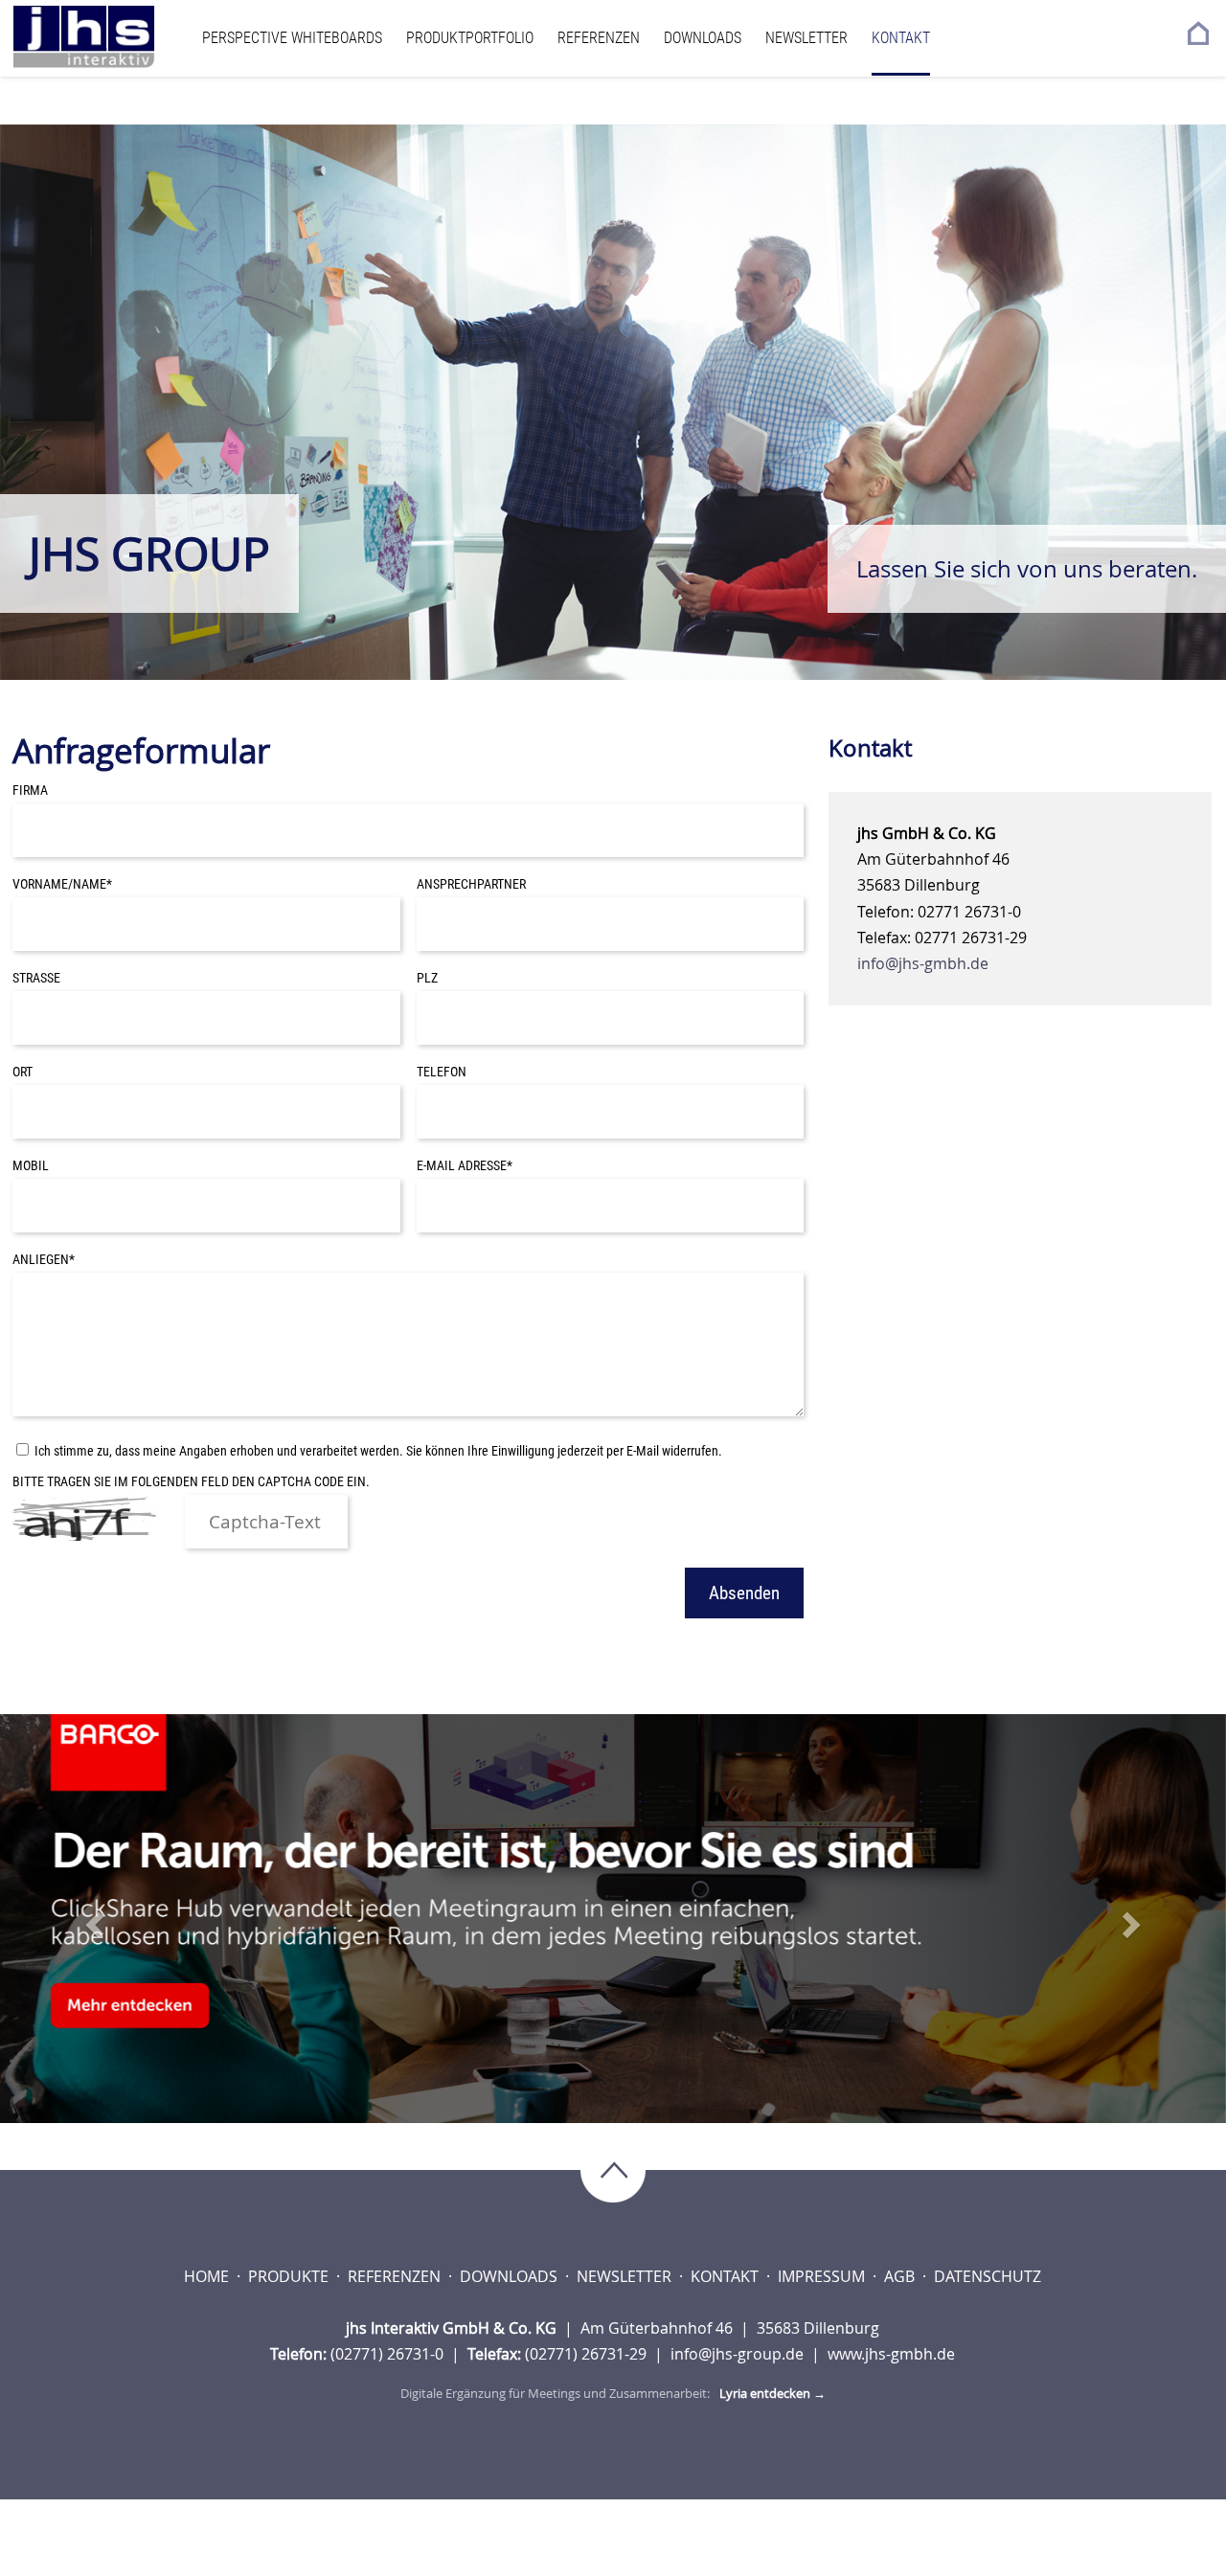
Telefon (442, 1072)
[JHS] (102, 37)
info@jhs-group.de (739, 2354)
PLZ (427, 978)
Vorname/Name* (62, 884)
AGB (901, 2276)
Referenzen (599, 38)
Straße (36, 978)
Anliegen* (44, 1260)
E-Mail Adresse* (465, 1166)
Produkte (290, 2276)
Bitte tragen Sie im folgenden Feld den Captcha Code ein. (191, 1482)
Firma (30, 791)
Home (208, 2276)
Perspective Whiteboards (292, 38)
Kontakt (901, 38)
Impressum (823, 2276)
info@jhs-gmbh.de (923, 963)
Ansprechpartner (471, 884)
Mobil (31, 1166)
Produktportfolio (470, 38)
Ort (23, 1072)
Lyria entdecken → (772, 2393)
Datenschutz (988, 2276)
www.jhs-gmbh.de (891, 2354)
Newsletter (806, 38)
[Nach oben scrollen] (613, 2172)
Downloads (703, 38)
